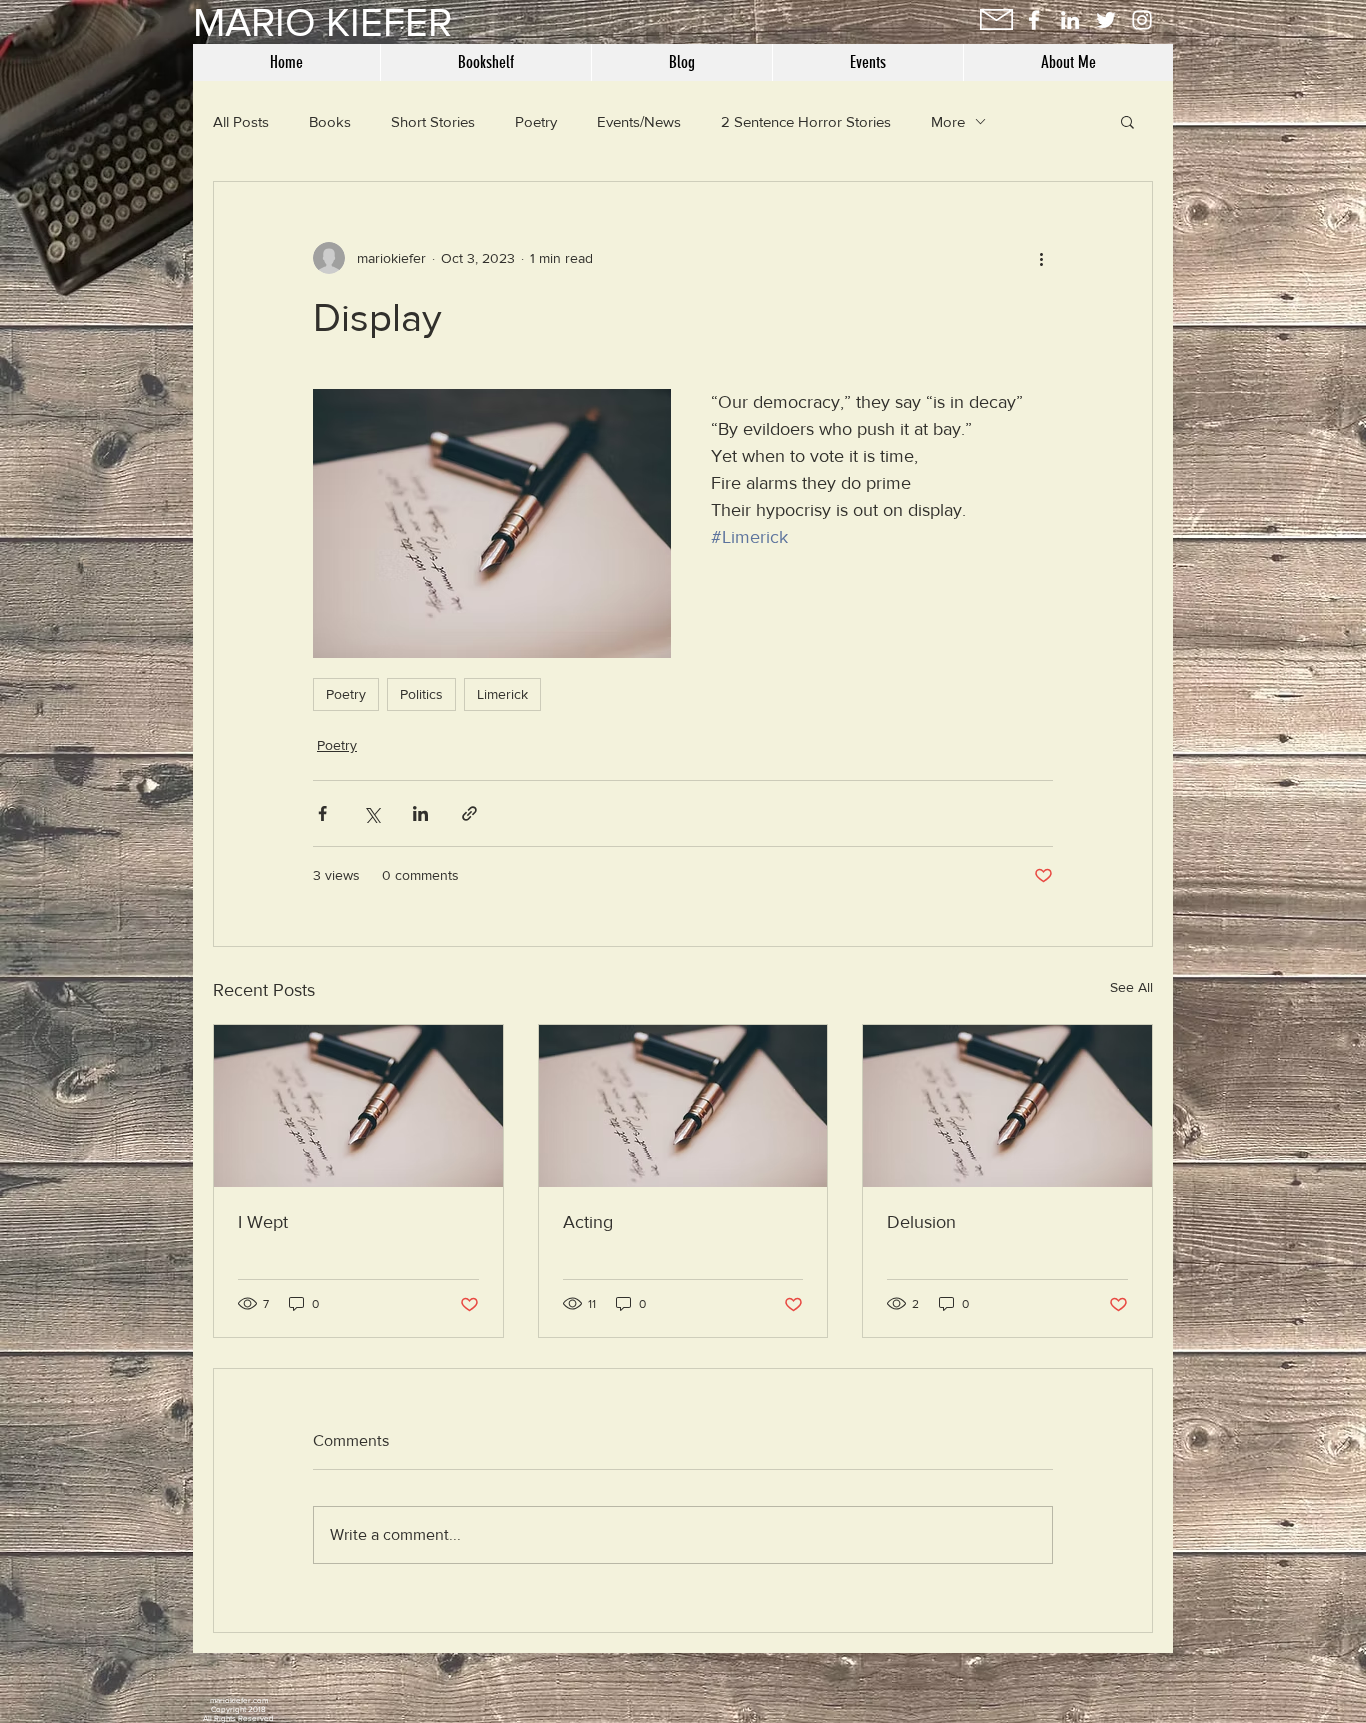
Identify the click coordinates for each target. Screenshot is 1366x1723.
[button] (1127, 121)
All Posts (241, 121)
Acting (588, 1222)
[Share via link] (469, 813)
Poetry (536, 121)
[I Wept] (358, 1106)
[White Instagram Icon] (1142, 20)
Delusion (921, 1222)
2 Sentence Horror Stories (806, 121)
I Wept (263, 1222)
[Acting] (683, 1106)
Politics (421, 694)
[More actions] (1041, 258)
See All (1131, 987)
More (948, 121)
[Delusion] (1007, 1106)
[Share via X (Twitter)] (371, 813)
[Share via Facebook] (322, 813)
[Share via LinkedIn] (420, 813)
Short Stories (433, 121)
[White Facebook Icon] (1034, 20)
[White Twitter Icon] (1106, 20)
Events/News (639, 121)
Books (330, 121)
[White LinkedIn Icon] (1070, 20)
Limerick (502, 694)
